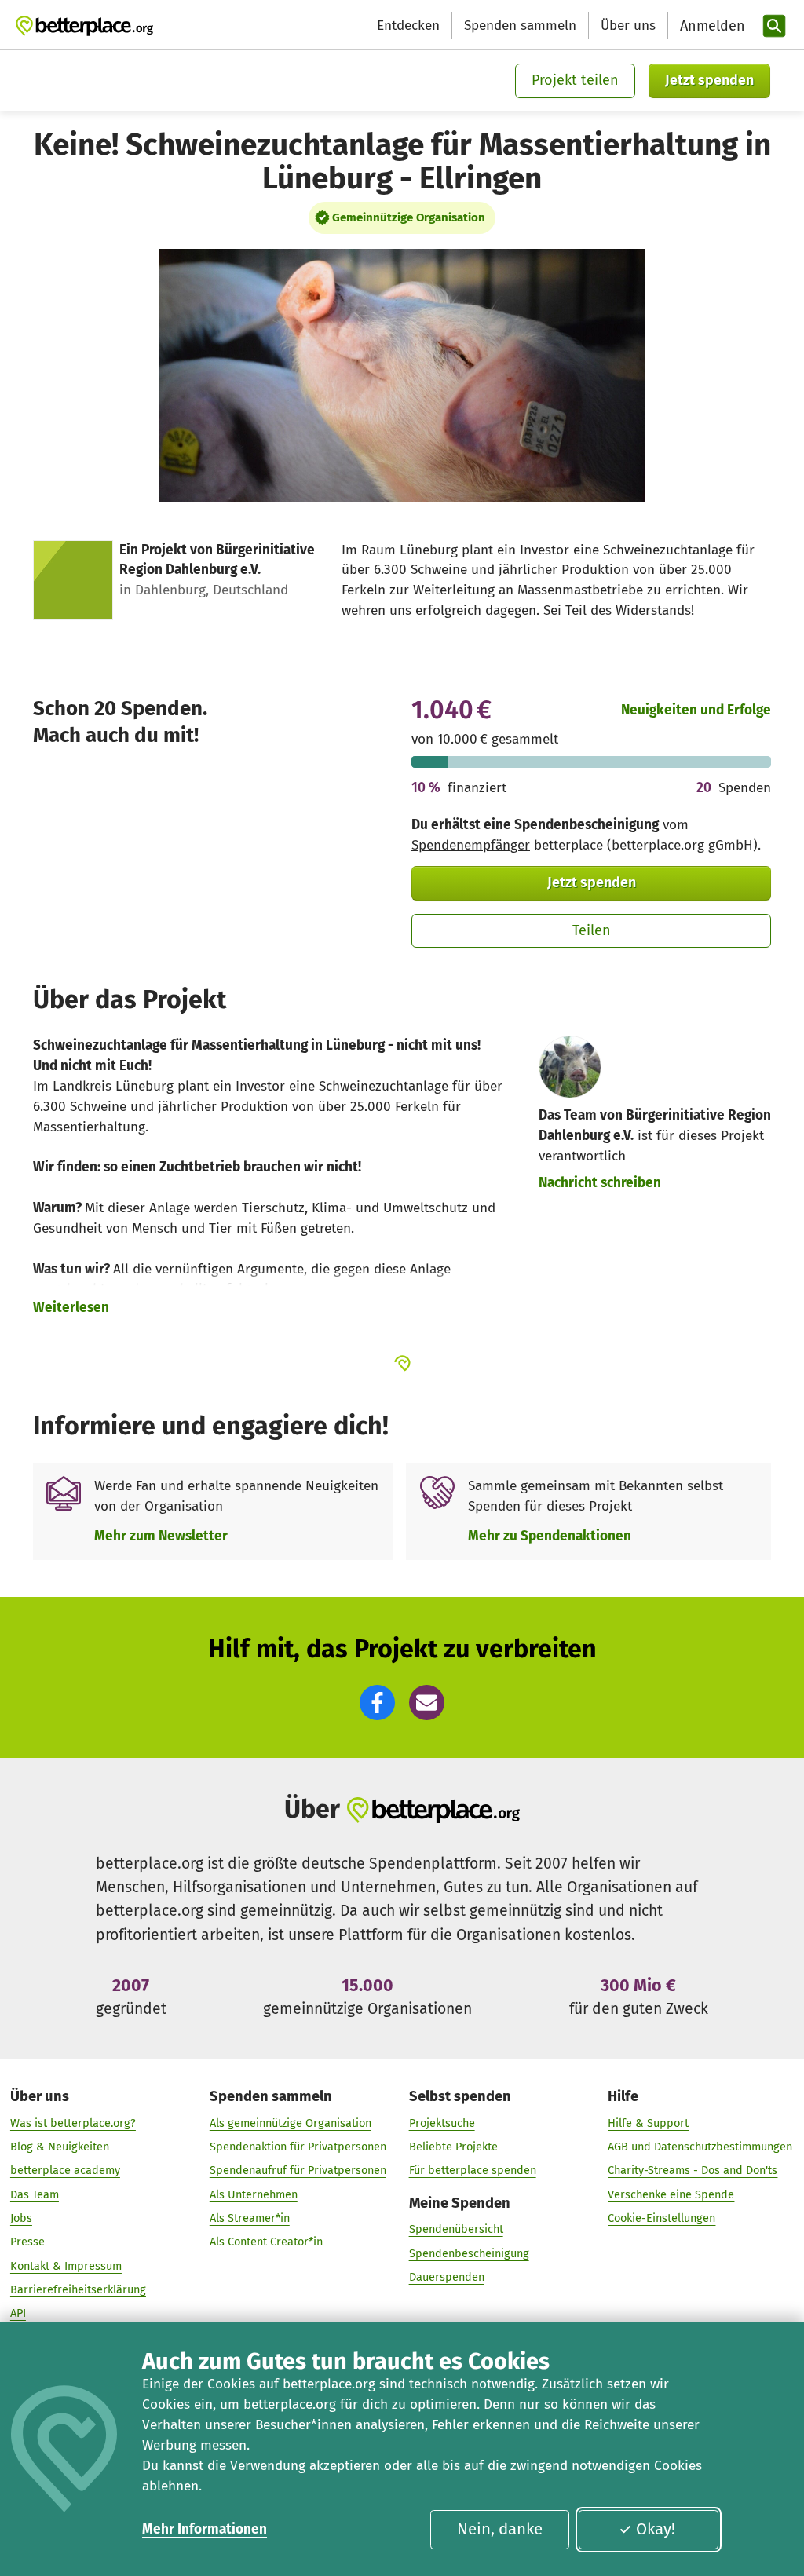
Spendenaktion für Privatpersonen (298, 2147)
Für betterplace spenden (473, 2170)
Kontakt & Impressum (66, 2266)
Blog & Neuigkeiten (60, 2147)
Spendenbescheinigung (469, 2253)
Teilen (592, 930)
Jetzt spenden (709, 80)
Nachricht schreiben (600, 1183)
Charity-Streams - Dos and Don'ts (693, 2170)
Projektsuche (442, 2123)
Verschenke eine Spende (671, 2194)
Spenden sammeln (520, 26)
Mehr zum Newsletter (161, 1536)
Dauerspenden (447, 2277)
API (18, 2313)
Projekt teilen (575, 80)
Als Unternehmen (254, 2194)
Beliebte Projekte (453, 2147)
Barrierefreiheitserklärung (78, 2289)
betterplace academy (65, 2170)
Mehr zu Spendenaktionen (550, 1536)
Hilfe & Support (648, 2123)
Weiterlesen (71, 1308)
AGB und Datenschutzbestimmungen (700, 2147)
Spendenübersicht (456, 2229)
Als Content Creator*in (266, 2242)
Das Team (35, 2194)
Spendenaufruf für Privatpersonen (298, 2170)
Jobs (21, 2218)
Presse (27, 2242)
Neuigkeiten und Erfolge (696, 710)
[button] (377, 1703)
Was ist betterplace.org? (73, 2123)
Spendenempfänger (471, 845)
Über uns (628, 26)
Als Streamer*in (250, 2218)
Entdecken (408, 26)
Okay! (656, 2529)
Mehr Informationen (205, 2529)
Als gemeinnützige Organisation (291, 2123)
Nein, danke (500, 2529)
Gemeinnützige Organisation (409, 217)
